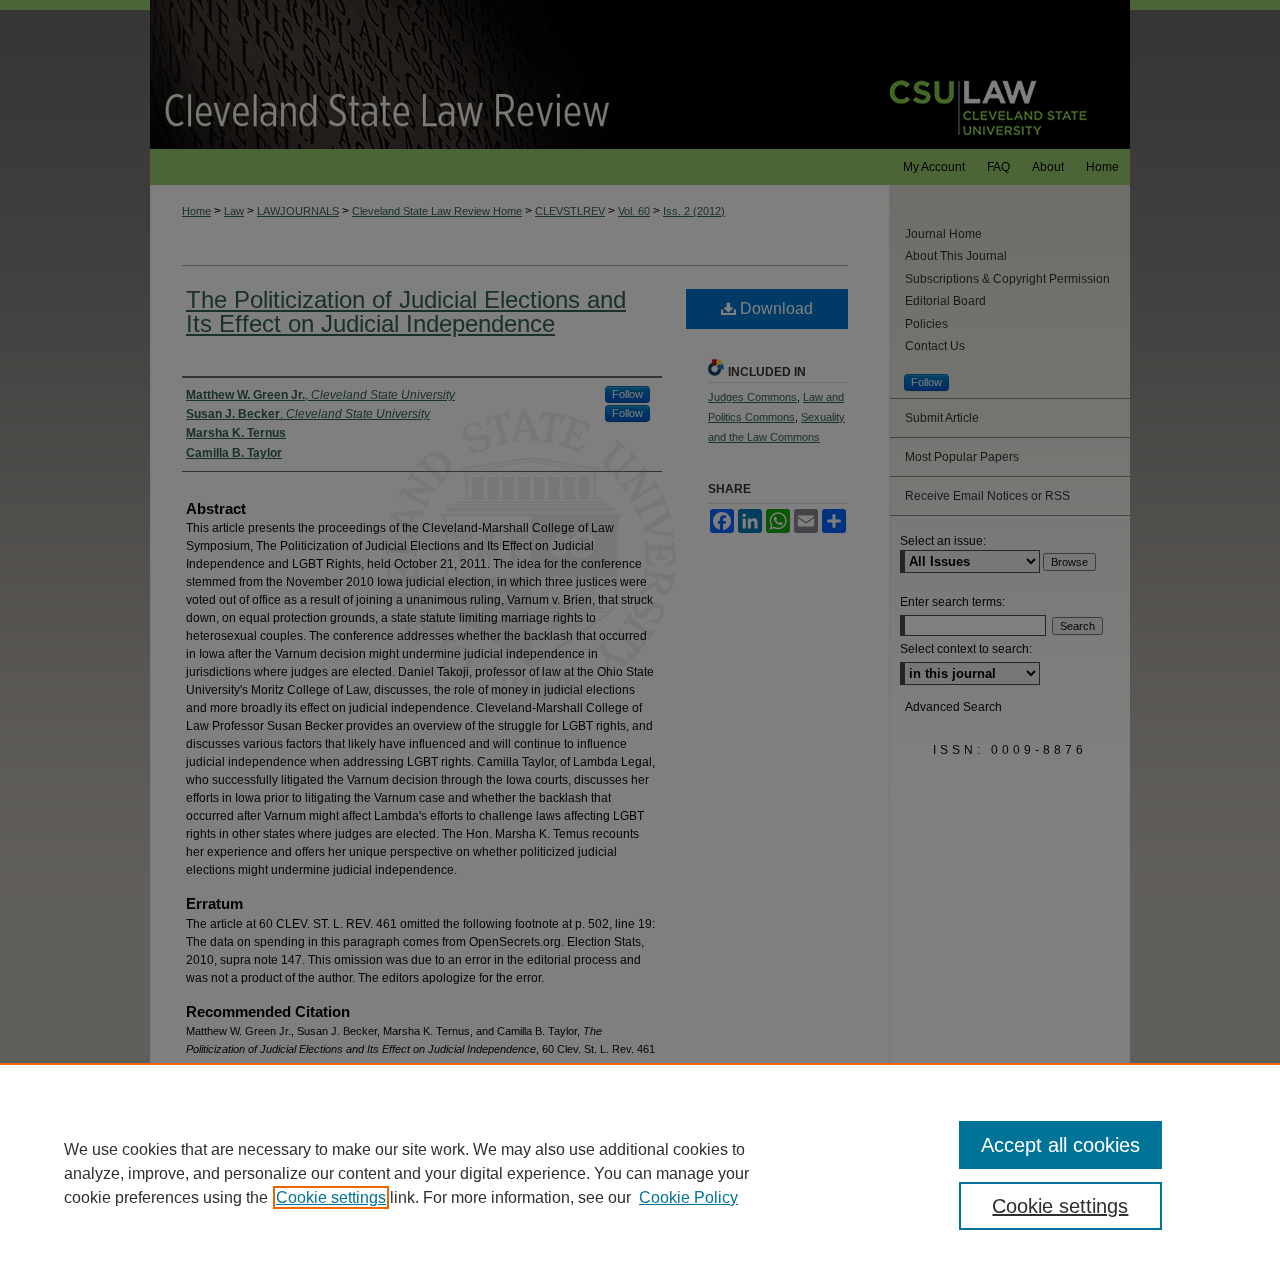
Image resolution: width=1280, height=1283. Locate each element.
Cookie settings (331, 1197)
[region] (640, 1173)
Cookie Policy (688, 1197)
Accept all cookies (1060, 1145)
